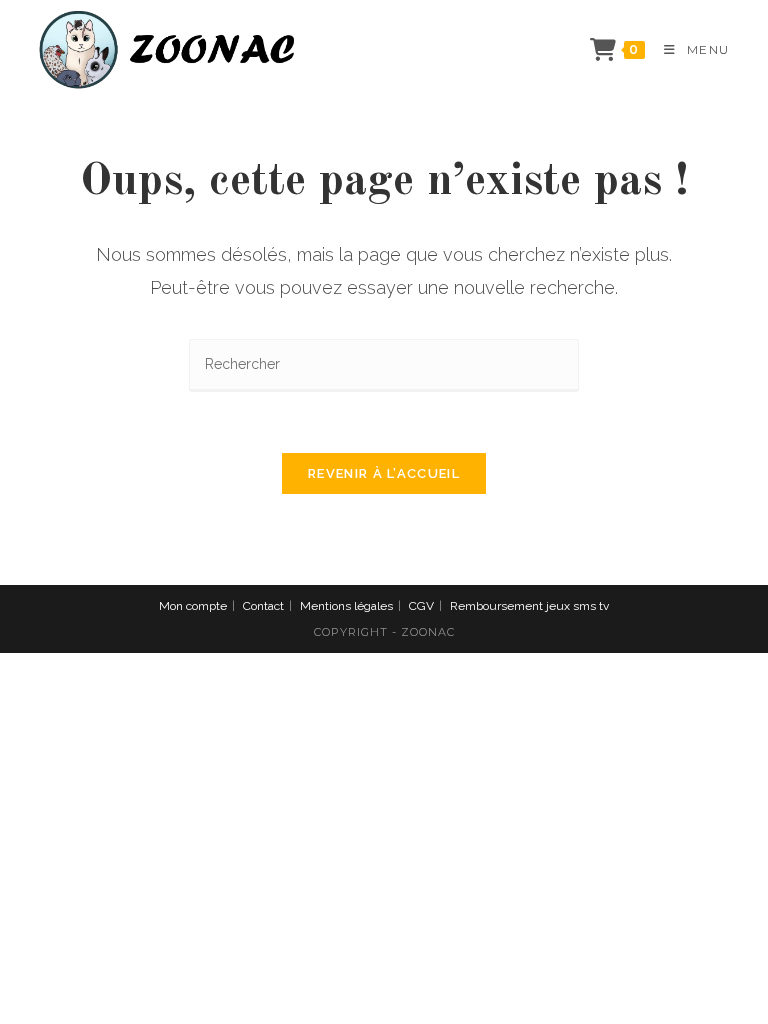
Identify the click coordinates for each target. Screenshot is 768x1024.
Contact (263, 606)
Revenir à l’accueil (384, 473)
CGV (421, 606)
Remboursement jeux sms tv (529, 606)
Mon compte (193, 606)
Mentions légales (346, 606)
